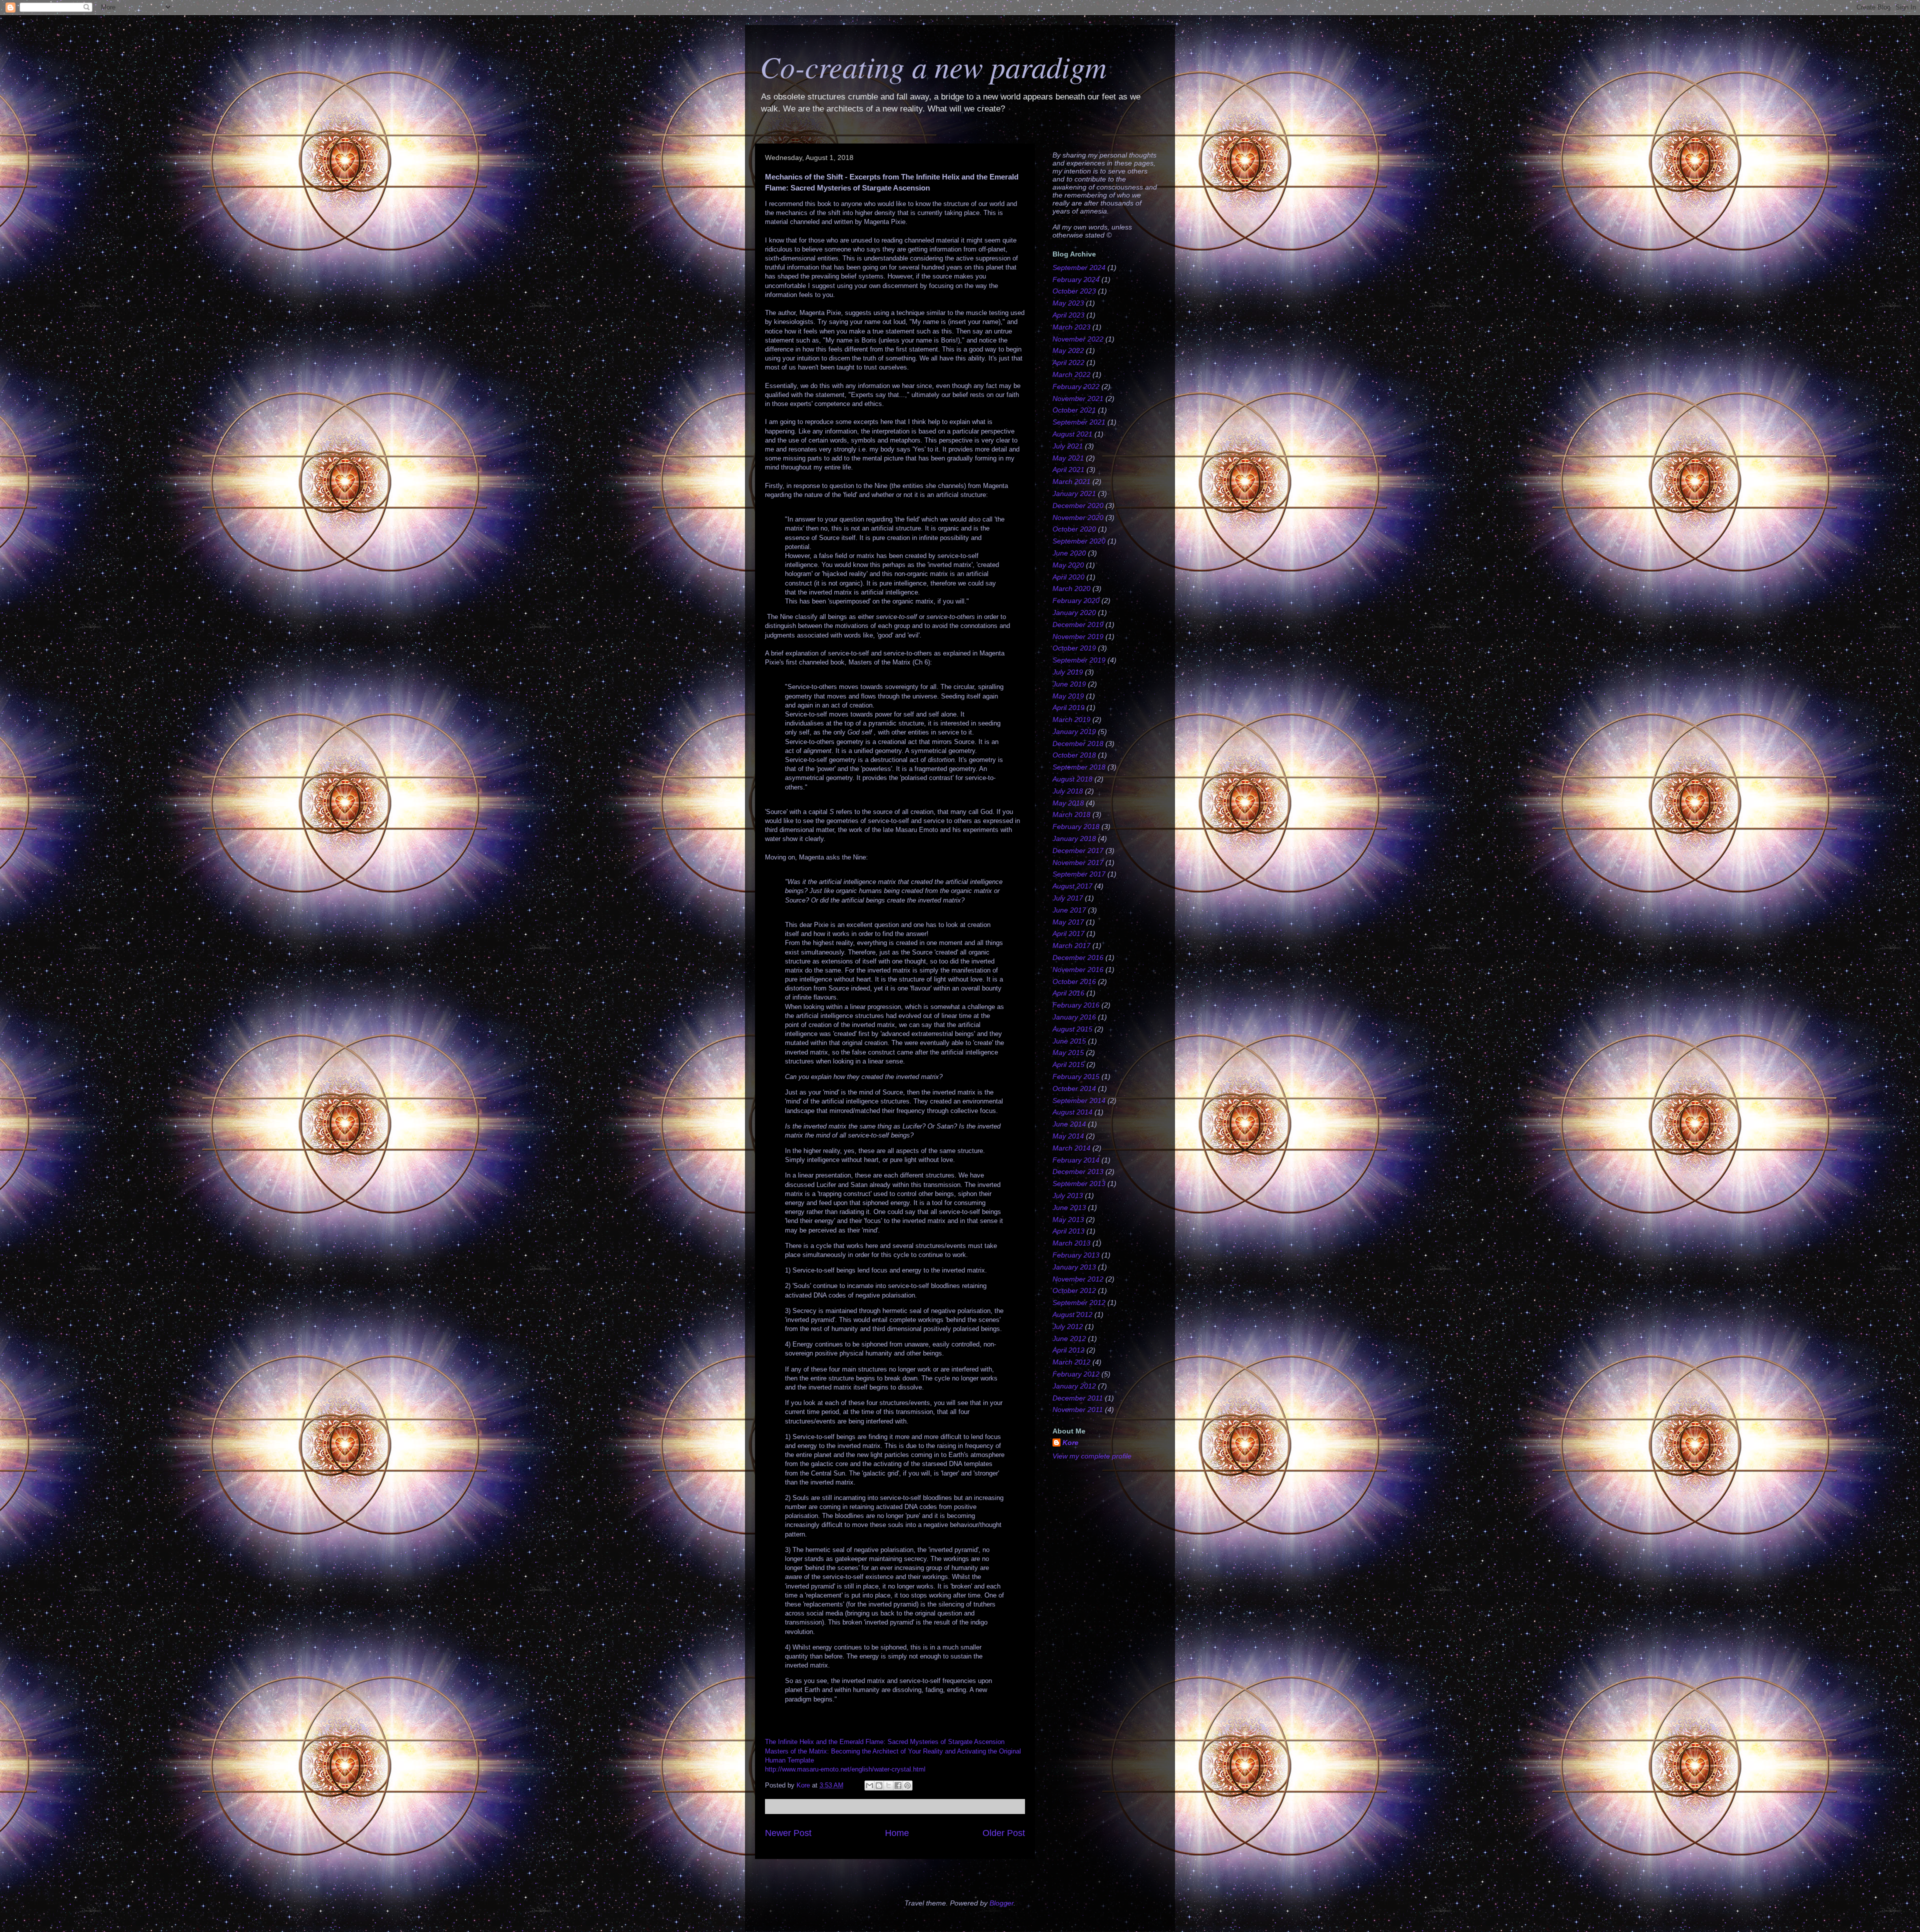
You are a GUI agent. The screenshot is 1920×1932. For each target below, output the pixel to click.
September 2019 (1079, 660)
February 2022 (1076, 386)
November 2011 (1078, 1409)
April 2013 (1068, 1231)
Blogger (1001, 1903)
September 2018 (1079, 767)
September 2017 (1079, 874)
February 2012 (1076, 1374)
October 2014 (1074, 1088)
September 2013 (1079, 1183)
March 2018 (1071, 814)
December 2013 (1078, 1171)
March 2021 (1071, 481)
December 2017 (1078, 850)
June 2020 (1069, 553)
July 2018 (1068, 791)
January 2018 (1074, 838)
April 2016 (1068, 993)
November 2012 (1078, 1279)
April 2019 (1068, 707)
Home (897, 1833)
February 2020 (1076, 600)
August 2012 (1072, 1314)
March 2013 (1071, 1243)
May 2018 (1068, 803)
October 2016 (1074, 981)
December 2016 (1078, 957)
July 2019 (1068, 672)
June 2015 (1069, 1041)
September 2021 (1079, 422)
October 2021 (1074, 410)
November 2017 (1078, 862)
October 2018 (1074, 755)
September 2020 (1079, 541)
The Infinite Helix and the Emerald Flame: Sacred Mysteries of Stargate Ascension (885, 1742)
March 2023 (1071, 327)
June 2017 (1069, 910)
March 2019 (1071, 719)
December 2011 (1078, 1398)
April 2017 (1068, 933)
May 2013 (1068, 1219)
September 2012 (1079, 1302)
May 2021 (1068, 458)
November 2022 (1078, 339)
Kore (1070, 1442)
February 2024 (1076, 279)
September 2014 (1079, 1100)
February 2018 (1076, 826)
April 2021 (1068, 469)
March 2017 (1071, 945)
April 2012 (1068, 1350)
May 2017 (1068, 922)
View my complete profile (1092, 1456)
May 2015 (1068, 1052)
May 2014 (1068, 1136)
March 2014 (1071, 1148)
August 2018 (1072, 779)
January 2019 (1074, 731)
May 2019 (1068, 696)
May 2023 (1068, 303)
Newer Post (788, 1833)
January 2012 (1074, 1386)
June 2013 (1069, 1207)
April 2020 (1068, 577)
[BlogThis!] (879, 1785)
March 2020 (1071, 588)
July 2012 (1068, 1326)
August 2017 (1072, 886)
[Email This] (869, 1785)
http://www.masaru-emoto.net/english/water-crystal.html (845, 1769)
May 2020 (1068, 565)
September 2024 (1079, 267)
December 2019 (1078, 624)
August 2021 (1072, 434)
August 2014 (1072, 1112)
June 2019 (1069, 684)
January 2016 (1074, 1017)
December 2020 (1078, 505)
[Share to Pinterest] (907, 1785)
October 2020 (1074, 529)
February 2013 (1076, 1255)
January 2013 (1074, 1267)
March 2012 (1071, 1362)
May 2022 (1068, 350)
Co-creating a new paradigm (933, 66)
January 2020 (1074, 612)
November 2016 (1078, 969)
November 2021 (1078, 398)
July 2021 (1068, 446)
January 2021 (1074, 493)
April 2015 (1068, 1064)
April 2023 (1068, 315)
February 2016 (1076, 1005)
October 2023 (1074, 291)
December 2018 (1078, 743)
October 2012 (1074, 1290)
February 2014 (1076, 1160)
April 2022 (1068, 362)
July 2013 (1068, 1195)
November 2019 (1078, 636)
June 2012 (1069, 1338)
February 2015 (1076, 1076)
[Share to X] (888, 1785)
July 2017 (1068, 898)
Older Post (1004, 1833)
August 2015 (1072, 1029)
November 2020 (1078, 517)
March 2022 (1071, 374)
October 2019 (1074, 648)
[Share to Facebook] (898, 1785)
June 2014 (1069, 1124)
